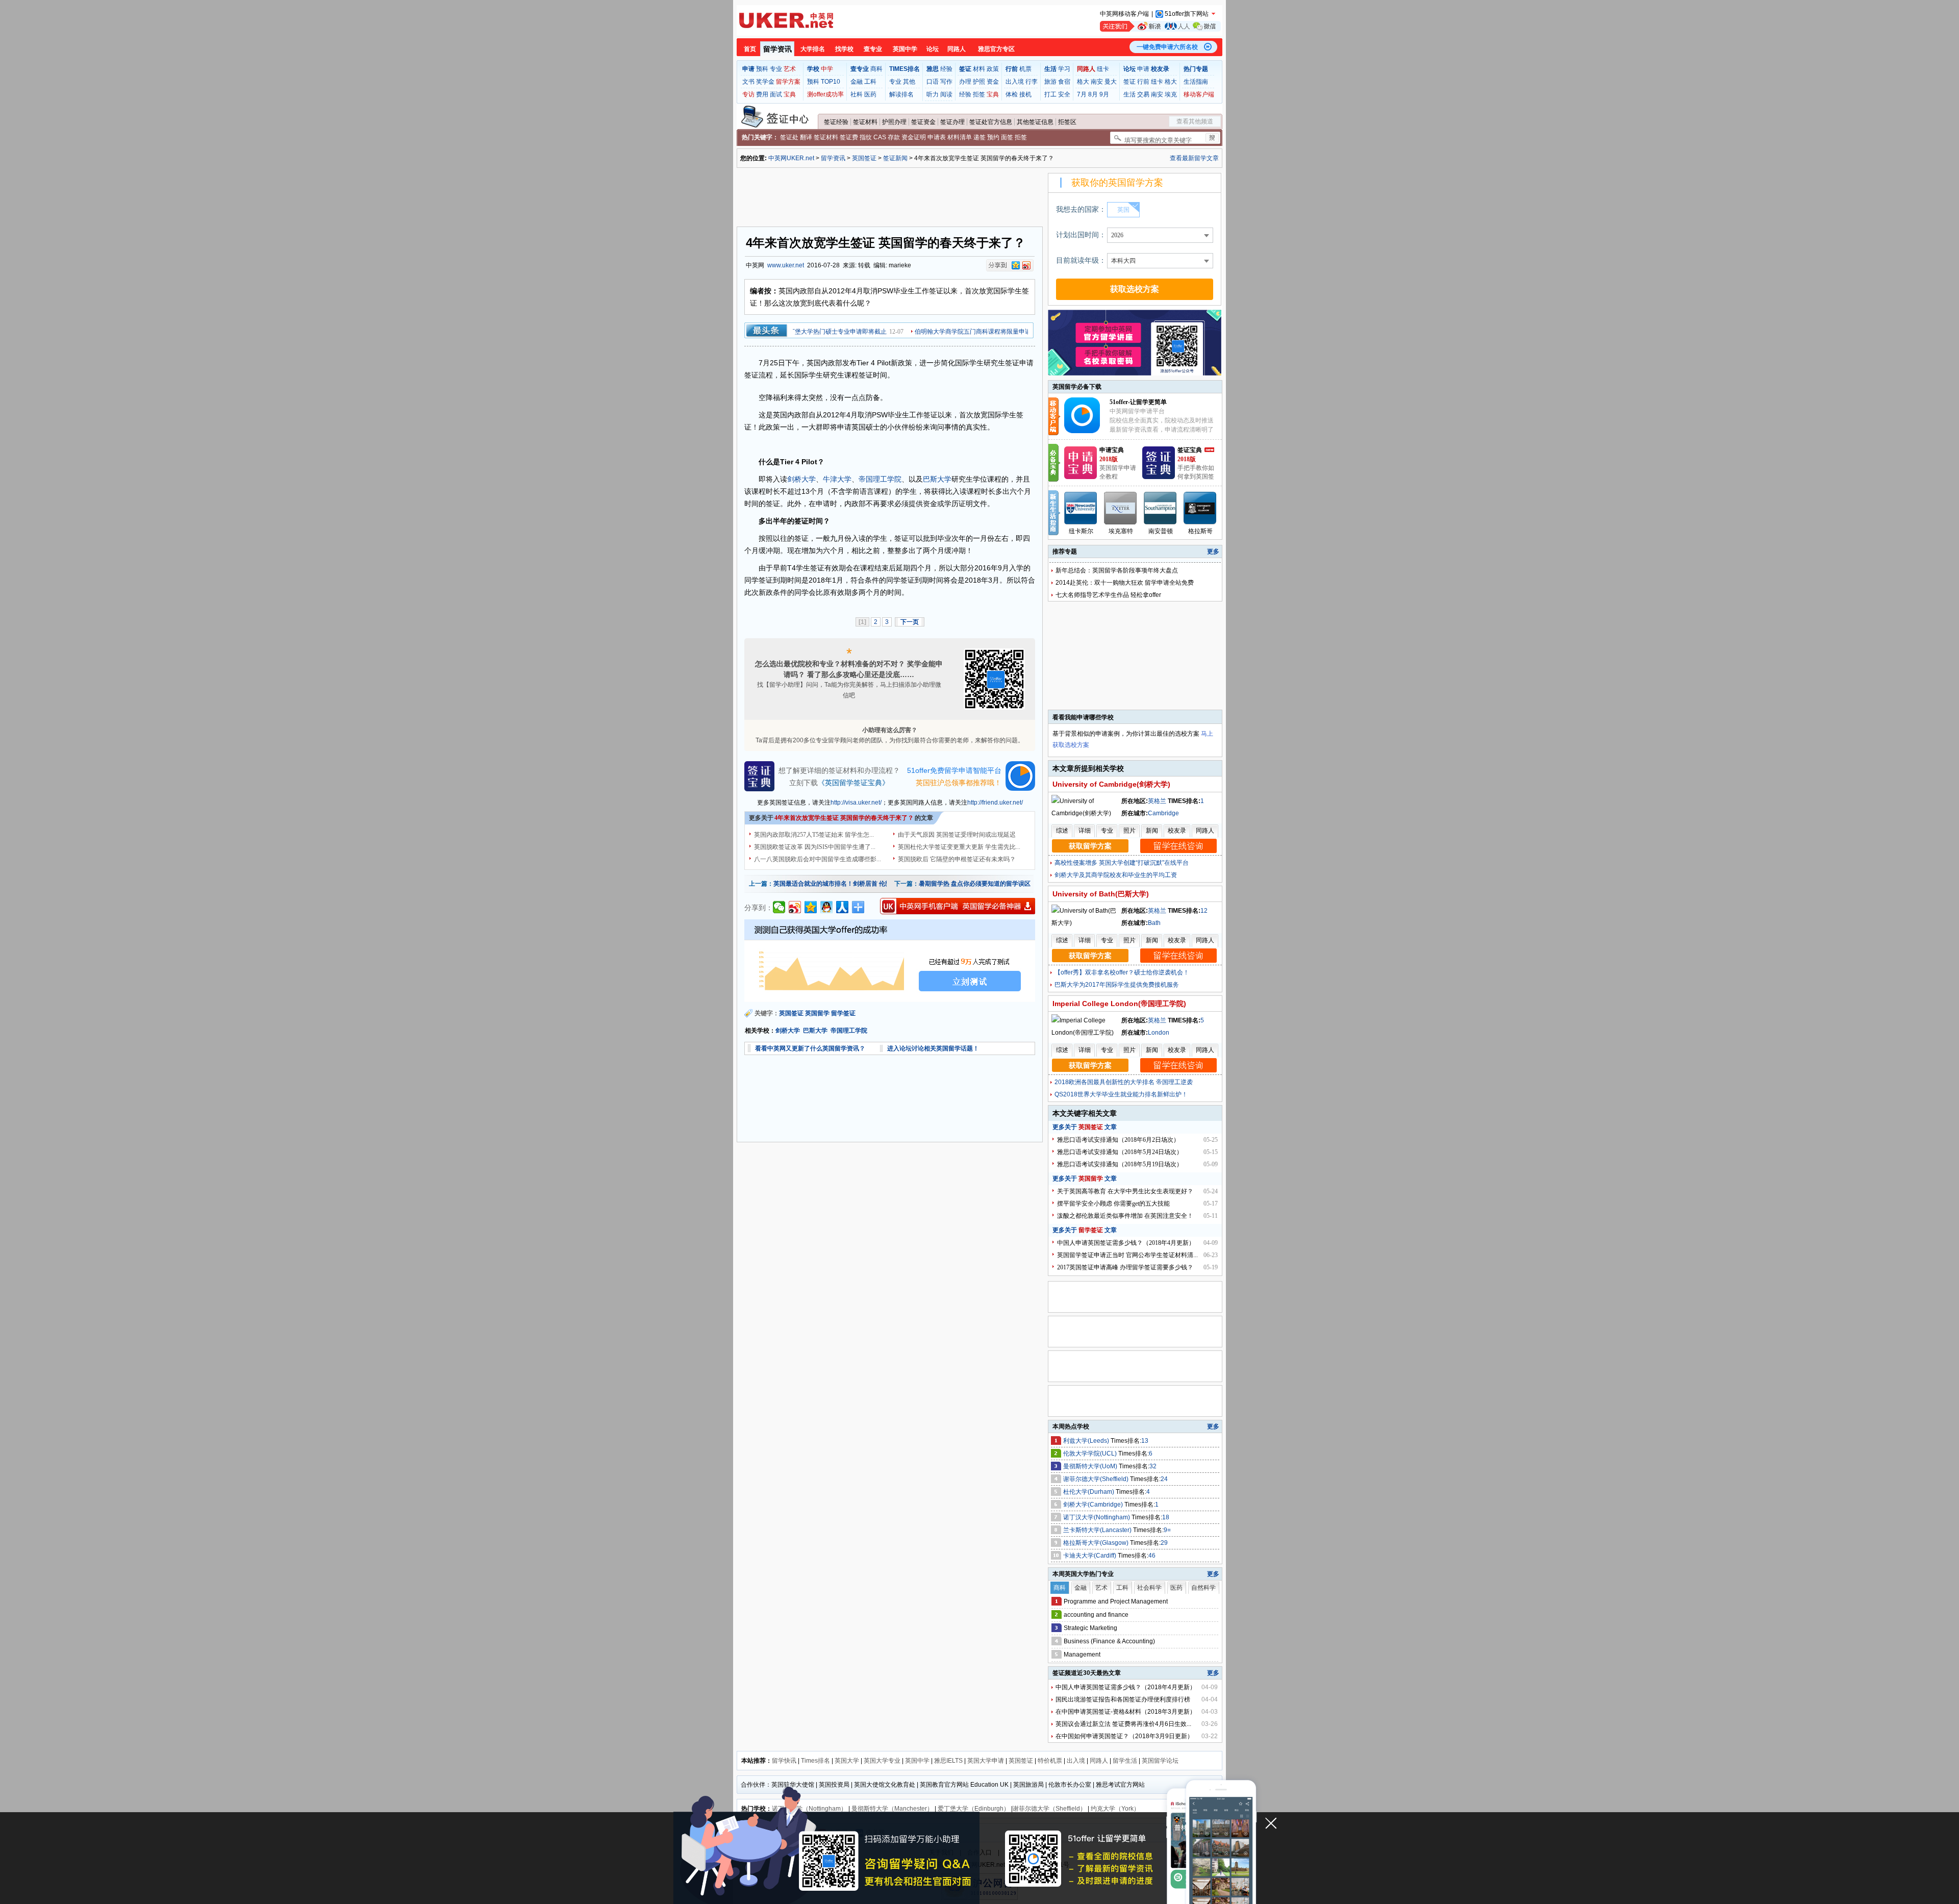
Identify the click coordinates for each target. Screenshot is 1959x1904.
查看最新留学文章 (1194, 158)
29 (1164, 1543)
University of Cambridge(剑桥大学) (1111, 784)
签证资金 (923, 122)
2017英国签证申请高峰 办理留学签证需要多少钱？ (1125, 1267)
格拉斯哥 (1200, 531)
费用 (762, 94)
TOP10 (831, 82)
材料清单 (960, 137)
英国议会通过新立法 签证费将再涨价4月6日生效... (1123, 1724)
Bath (1154, 923)
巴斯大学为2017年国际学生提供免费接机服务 (1117, 985)
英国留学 (817, 1013)
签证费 (849, 137)
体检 (1012, 94)
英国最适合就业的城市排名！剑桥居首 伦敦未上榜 (842, 884)
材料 (979, 69)
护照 (979, 82)
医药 (870, 94)
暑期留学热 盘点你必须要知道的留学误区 (975, 884)
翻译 (806, 137)
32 (1153, 1466)
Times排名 (815, 1761)
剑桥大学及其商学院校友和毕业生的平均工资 (1116, 875)
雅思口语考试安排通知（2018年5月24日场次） (1120, 1152)
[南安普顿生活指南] (1161, 508)
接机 (1025, 94)
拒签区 (1067, 122)
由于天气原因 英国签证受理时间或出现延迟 (957, 835)
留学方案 (788, 82)
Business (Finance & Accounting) (1109, 1641)
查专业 (873, 49)
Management (1082, 1655)
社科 (857, 94)
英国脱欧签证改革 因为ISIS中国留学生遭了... (815, 847)
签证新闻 (895, 158)
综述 (1062, 831)
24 (1164, 1479)
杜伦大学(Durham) (1089, 1492)
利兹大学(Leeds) (1087, 1441)
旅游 (1050, 82)
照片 (1129, 831)
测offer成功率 (825, 94)
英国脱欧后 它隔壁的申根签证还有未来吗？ (957, 859)
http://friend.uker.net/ (995, 803)
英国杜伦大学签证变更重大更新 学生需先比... (959, 847)
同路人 (957, 49)
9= (1167, 1530)
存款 (894, 137)
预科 (762, 69)
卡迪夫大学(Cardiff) (1090, 1556)
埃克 (1171, 94)
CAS (880, 137)
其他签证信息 (1035, 122)
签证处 (789, 137)
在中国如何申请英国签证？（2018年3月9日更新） (1124, 1736)
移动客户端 (1199, 94)
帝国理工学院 (880, 479)
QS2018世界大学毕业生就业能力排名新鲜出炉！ (1121, 1094)
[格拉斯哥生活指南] (1200, 508)
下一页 (910, 622)
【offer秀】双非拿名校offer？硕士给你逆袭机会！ (1122, 972)
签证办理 (952, 122)
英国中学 (905, 49)
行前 (1143, 82)
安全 (1064, 94)
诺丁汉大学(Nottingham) (1097, 1517)
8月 (1093, 94)
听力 (933, 94)
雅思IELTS (948, 1761)
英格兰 (1157, 801)
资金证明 (914, 137)
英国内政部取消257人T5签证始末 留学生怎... (814, 835)
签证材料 (865, 122)
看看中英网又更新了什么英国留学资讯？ (810, 1048)
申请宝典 (1112, 450)
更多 (1213, 552)
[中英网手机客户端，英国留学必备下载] (958, 906)
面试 (776, 94)
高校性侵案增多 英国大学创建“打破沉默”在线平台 (1122, 863)
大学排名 (813, 49)
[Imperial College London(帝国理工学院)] (1085, 1033)
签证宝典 (1190, 450)
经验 (946, 69)
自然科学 (1203, 1588)
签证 (1129, 82)
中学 (827, 69)
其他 (909, 82)
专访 (748, 94)
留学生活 (1125, 1761)
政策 (993, 69)
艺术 (790, 69)
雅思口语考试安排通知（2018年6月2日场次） (1118, 1140)
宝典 (790, 94)
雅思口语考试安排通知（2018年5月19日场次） (1120, 1164)
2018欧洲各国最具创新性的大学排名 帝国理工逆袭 (1124, 1082)
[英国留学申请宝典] (1081, 477)
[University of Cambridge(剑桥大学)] (1085, 813)
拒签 (979, 94)
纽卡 (1103, 69)
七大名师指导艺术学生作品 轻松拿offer (1108, 595)
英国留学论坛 (1160, 1761)
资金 (993, 82)
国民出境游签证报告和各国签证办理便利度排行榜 (1123, 1699)
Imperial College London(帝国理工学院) (1119, 1004)
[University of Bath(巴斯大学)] (1085, 923)
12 (1204, 911)
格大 (1083, 82)
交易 (1143, 94)
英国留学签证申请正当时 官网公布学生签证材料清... (1127, 1255)
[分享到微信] (779, 907)
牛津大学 (837, 479)
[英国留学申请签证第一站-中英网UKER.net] (786, 20)
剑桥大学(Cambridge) (1094, 1505)
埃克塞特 (1121, 531)
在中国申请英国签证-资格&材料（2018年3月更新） (1126, 1712)
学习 (1064, 69)
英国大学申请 (986, 1761)
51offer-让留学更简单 (1138, 402)
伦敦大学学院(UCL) (1091, 1454)
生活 (1129, 94)
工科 (870, 82)
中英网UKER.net (791, 158)
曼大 (1111, 82)
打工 (1050, 94)
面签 (1007, 137)
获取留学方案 (1090, 846)
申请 (1143, 69)
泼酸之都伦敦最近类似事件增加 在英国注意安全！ (1125, 1216)
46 (1152, 1556)
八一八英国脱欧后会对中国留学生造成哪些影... (818, 859)
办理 (965, 82)
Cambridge (1163, 813)
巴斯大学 (937, 479)
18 (1166, 1517)
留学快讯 (784, 1761)
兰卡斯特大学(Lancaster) (1098, 1530)
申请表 (937, 137)
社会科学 (1149, 1588)
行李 (1032, 82)
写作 (946, 82)
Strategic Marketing (1090, 1628)
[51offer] (1086, 431)
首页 (750, 49)
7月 (1082, 94)
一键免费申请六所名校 (1167, 47)
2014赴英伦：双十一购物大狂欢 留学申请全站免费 (1125, 583)
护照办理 (894, 122)
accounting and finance (1096, 1615)
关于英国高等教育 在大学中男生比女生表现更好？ (1125, 1191)
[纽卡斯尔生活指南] (1081, 508)
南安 (1097, 82)
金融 (857, 82)
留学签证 (843, 1013)
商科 (876, 69)
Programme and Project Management (1116, 1601)
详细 (1085, 831)
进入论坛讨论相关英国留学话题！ (933, 1048)
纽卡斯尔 (1081, 531)
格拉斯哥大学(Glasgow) (1097, 1543)
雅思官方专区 (996, 49)
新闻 (1152, 831)
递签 (979, 137)
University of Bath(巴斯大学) (1101, 894)
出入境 (1015, 82)
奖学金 (765, 82)
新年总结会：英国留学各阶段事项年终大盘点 (1117, 570)
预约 (993, 137)
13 (1145, 1441)
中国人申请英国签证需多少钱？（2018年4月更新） (1126, 1243)
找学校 (844, 49)
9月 (1104, 94)
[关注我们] (1160, 26)
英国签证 (864, 158)
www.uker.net (786, 265)
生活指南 (1196, 82)
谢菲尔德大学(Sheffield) (1097, 1479)
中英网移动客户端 (1124, 14)
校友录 (1177, 831)
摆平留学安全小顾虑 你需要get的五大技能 (1113, 1204)
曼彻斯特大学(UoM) (1091, 1466)
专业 (776, 69)
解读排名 (901, 94)
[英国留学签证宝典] (1159, 477)
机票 (1025, 69)
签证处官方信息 (991, 122)
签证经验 (836, 122)
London (1159, 1033)
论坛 (933, 49)
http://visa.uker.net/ (856, 803)
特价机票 (1050, 1761)
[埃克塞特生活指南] (1121, 508)
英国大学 (847, 1761)
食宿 (1064, 82)
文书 (748, 82)
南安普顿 (1161, 531)
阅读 (946, 94)
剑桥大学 (801, 479)
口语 (933, 82)
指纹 (866, 137)
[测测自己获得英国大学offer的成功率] (890, 961)
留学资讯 (777, 49)
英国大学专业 (882, 1761)
